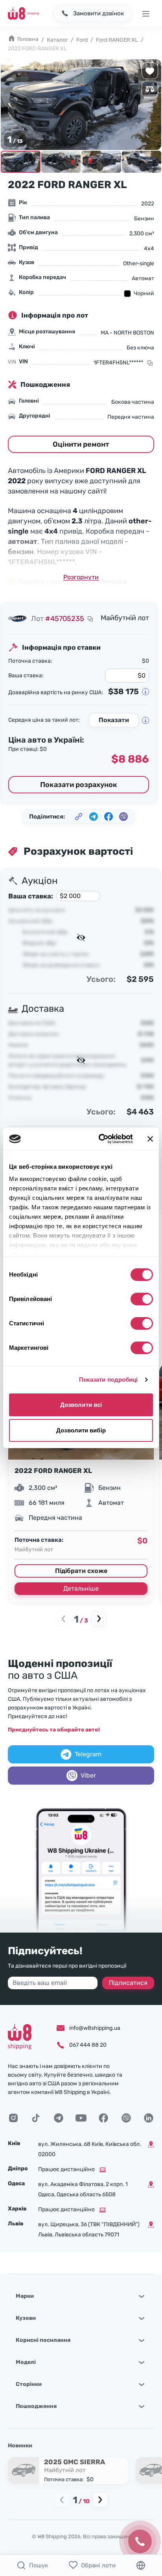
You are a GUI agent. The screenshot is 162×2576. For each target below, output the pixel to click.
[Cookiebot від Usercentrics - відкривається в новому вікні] (100, 1139)
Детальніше (81, 1588)
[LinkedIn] (149, 2118)
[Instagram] (13, 2118)
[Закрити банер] (150, 1139)
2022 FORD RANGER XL (53, 1471)
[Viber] (126, 2118)
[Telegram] (59, 2118)
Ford (82, 40)
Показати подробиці (109, 1379)
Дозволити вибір (81, 1430)
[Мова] (141, 2565)
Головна (28, 39)
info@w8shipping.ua (95, 2028)
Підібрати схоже (81, 1571)
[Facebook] (103, 2118)
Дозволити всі (81, 1405)
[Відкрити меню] (145, 13)
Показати (114, 720)
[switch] (142, 1299)
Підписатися (128, 1983)
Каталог (57, 40)
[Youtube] (81, 2118)
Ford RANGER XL (117, 40)
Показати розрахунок (79, 785)
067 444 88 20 (88, 2045)
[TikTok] (36, 2118)
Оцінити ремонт (81, 444)
